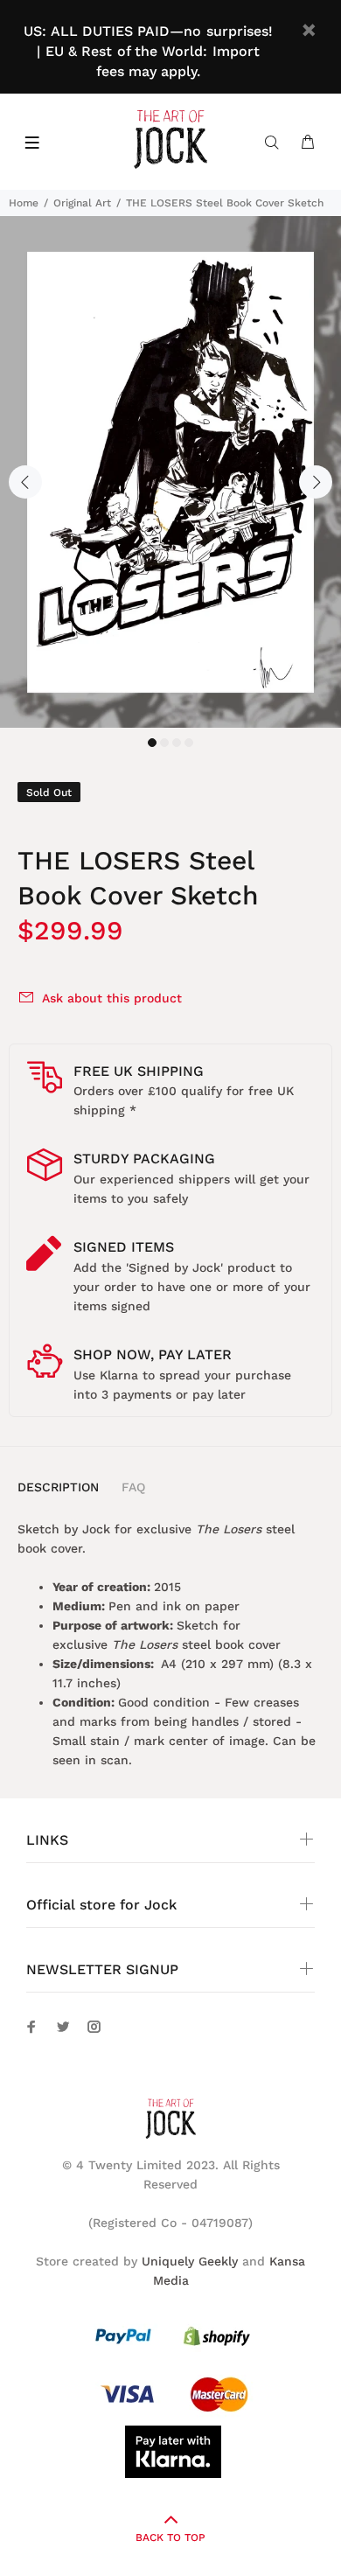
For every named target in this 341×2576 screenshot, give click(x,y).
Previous (25, 482)
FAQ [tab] (133, 1487)
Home (24, 203)
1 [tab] (152, 743)
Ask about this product (112, 998)
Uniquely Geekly (190, 2261)
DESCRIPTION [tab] (58, 1487)
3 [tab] (177, 743)
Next (316, 482)
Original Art (82, 203)
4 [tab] (189, 743)
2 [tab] (164, 743)
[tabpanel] (170, 472)
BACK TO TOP (170, 2538)
